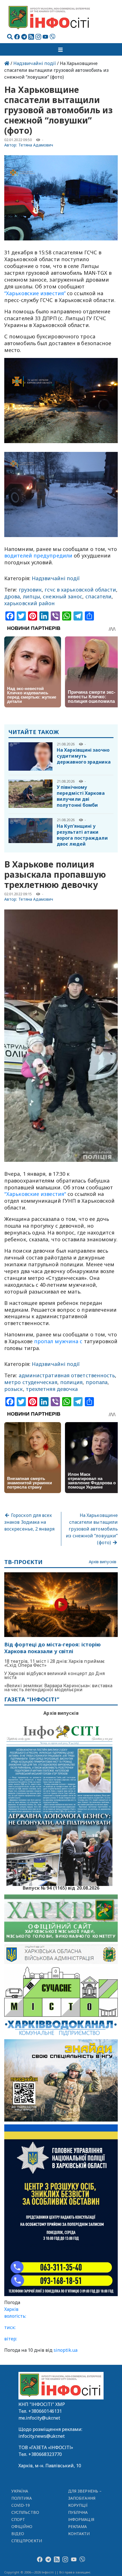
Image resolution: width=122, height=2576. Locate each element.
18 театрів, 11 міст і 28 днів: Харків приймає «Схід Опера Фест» (54, 1663)
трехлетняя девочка (52, 1389)
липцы (31, 596)
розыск (14, 1389)
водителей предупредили (39, 556)
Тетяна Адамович (36, 145)
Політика (22, 2498)
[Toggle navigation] (61, 49)
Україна (20, 2491)
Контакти (79, 2534)
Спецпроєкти (27, 2541)
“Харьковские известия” (35, 293)
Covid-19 (21, 2505)
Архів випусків (103, 1562)
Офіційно (22, 2526)
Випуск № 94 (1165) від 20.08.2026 (61, 1887)
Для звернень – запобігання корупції (85, 2498)
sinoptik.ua (66, 2350)
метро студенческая (31, 1382)
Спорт (18, 2519)
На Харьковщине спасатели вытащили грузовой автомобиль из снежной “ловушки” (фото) (92, 1529)
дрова (12, 596)
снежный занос (63, 596)
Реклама (78, 2526)
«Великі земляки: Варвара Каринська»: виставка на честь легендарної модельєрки (58, 1688)
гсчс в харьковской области (80, 590)
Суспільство (25, 2512)
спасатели (99, 596)
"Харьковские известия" (35, 1194)
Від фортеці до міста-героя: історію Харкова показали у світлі (52, 1648)
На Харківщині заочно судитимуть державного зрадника (84, 756)
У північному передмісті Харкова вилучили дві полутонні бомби (81, 796)
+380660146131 (45, 2411)
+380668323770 (45, 2454)
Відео (18, 2534)
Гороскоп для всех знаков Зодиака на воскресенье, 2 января (29, 1522)
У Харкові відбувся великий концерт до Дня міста (54, 1675)
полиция (71, 1382)
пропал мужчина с (58, 1341)
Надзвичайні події (35, 63)
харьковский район (30, 603)
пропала (97, 1382)
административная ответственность (67, 1375)
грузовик (30, 590)
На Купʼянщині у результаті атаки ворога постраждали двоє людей (82, 835)
